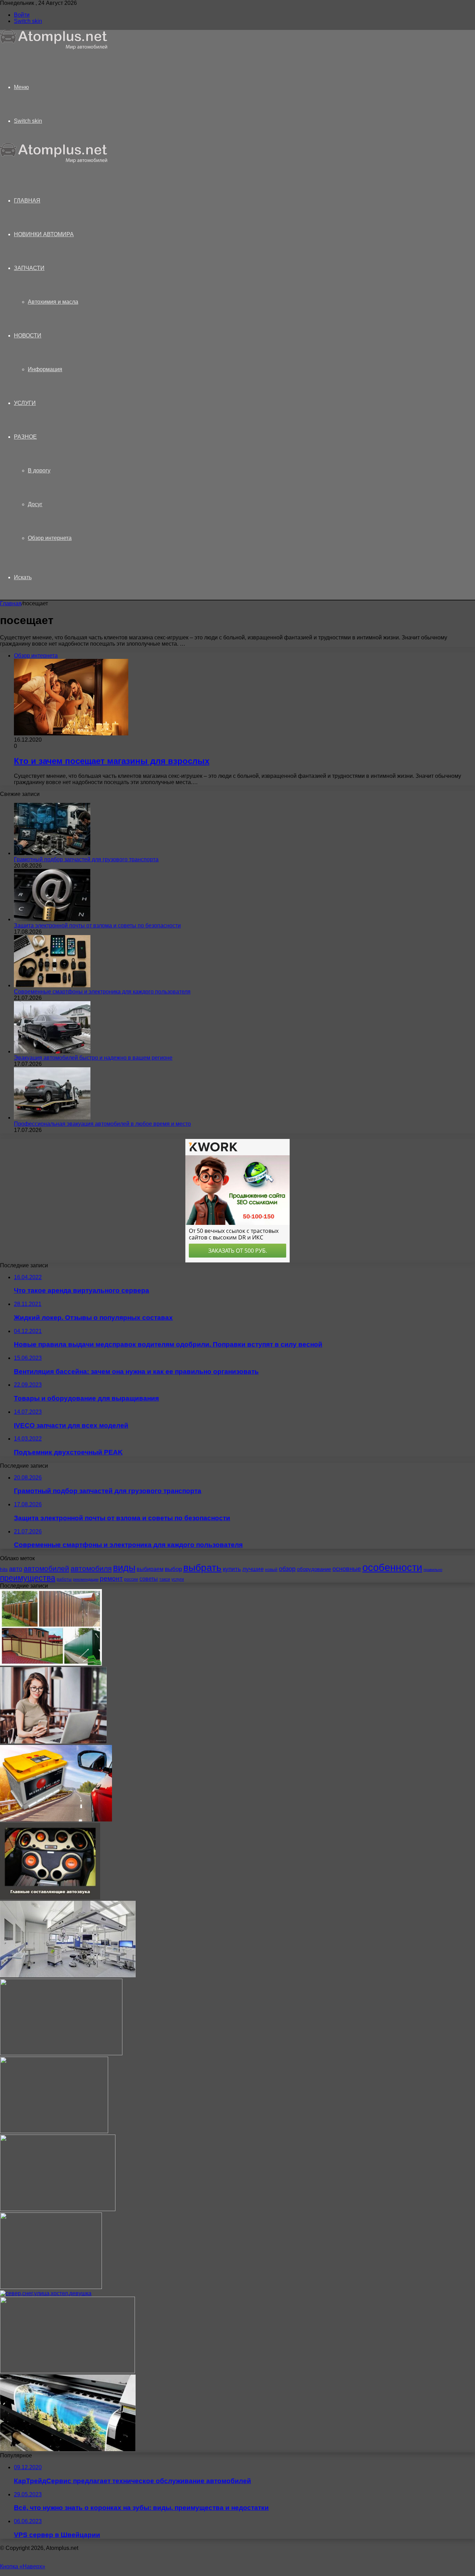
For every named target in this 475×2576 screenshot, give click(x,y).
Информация (45, 369)
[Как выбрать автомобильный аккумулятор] (56, 1820)
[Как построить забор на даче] (51, 1664)
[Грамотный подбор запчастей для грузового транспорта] (52, 853)
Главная (11, 603)
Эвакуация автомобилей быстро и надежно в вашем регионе (93, 1058)
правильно (433, 1570)
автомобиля (91, 1568)
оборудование (314, 1569)
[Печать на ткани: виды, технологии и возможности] (58, 2209)
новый (271, 1570)
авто (16, 1569)
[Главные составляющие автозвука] (50, 1897)
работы (64, 1579)
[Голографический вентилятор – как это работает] (67, 2371)
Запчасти (29, 268)
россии (131, 1579)
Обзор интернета (50, 538)
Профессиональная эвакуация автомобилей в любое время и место (102, 1124)
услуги (178, 1579)
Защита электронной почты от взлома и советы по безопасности (97, 926)
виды (124, 1568)
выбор (173, 1569)
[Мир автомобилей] (54, 48)
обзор (287, 1569)
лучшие (253, 1569)
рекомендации (86, 1579)
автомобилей (46, 1568)
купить (232, 1569)
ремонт (111, 1578)
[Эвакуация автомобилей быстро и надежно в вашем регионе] (52, 1051)
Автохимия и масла (53, 302)
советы (149, 1579)
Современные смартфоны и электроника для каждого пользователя (102, 992)
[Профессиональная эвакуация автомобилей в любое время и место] (52, 1118)
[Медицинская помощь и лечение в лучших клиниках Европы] (68, 1975)
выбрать (202, 1568)
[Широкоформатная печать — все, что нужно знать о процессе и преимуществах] (68, 2449)
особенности (392, 1567)
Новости (28, 336)
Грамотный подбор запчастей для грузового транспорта (86, 859)
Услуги (25, 403)
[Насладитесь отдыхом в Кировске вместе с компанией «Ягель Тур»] (46, 2293)
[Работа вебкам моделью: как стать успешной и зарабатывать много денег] (53, 1742)
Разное (25, 437)
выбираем (150, 1569)
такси (165, 1579)
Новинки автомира (44, 234)
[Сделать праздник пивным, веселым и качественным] (61, 2053)
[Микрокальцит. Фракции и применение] (51, 2287)
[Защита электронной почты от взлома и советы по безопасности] (52, 919)
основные (347, 1569)
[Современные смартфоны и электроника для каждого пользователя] (52, 985)
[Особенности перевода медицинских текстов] (54, 2131)
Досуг (35, 504)
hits (4, 1569)
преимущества (28, 1578)
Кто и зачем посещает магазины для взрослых (112, 761)
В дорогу (39, 470)
